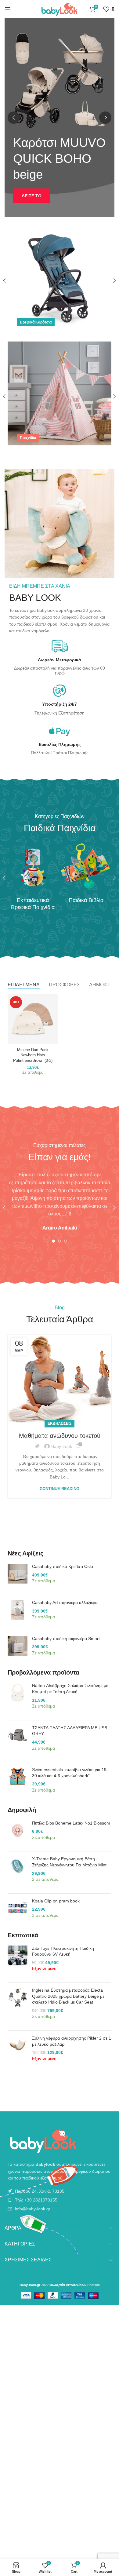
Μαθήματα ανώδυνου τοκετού (60, 1436)
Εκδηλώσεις (60, 1423)
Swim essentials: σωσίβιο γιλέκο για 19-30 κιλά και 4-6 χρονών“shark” (70, 1773)
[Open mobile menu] (8, 9)
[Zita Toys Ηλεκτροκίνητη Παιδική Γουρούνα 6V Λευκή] (18, 1962)
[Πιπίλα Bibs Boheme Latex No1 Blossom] (18, 1834)
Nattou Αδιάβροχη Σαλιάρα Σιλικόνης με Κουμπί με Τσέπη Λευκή (70, 1689)
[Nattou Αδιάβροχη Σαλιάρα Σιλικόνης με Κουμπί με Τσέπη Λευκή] (18, 1699)
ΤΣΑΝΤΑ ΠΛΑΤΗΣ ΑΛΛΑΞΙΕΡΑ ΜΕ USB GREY (70, 1731)
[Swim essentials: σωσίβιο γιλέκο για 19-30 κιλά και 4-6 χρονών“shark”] (18, 1783)
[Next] (105, 118)
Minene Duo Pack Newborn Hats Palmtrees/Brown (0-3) (33, 1055)
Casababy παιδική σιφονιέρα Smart (66, 1639)
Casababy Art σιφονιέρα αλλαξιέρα (65, 1602)
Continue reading (60, 1489)
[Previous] (14, 118)
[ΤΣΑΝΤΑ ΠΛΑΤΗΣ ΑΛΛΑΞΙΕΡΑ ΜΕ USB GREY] (18, 1741)
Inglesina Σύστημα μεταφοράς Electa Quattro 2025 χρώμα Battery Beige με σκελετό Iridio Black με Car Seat (68, 1996)
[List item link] (60, 2191)
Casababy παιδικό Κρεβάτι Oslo (63, 1566)
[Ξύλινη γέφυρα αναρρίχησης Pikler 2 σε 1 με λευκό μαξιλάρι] (18, 2052)
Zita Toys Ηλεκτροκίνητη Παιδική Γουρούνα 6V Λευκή (63, 1951)
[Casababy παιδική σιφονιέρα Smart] (18, 1649)
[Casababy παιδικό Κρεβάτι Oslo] (18, 1577)
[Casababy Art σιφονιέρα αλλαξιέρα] (18, 1613)
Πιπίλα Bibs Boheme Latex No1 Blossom (71, 1823)
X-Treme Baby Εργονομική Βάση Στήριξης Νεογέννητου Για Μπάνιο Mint (69, 1862)
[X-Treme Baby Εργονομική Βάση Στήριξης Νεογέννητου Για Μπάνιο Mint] (18, 1872)
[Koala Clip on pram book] (18, 1911)
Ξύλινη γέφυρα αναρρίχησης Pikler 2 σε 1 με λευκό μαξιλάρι (72, 2041)
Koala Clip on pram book (56, 1901)
